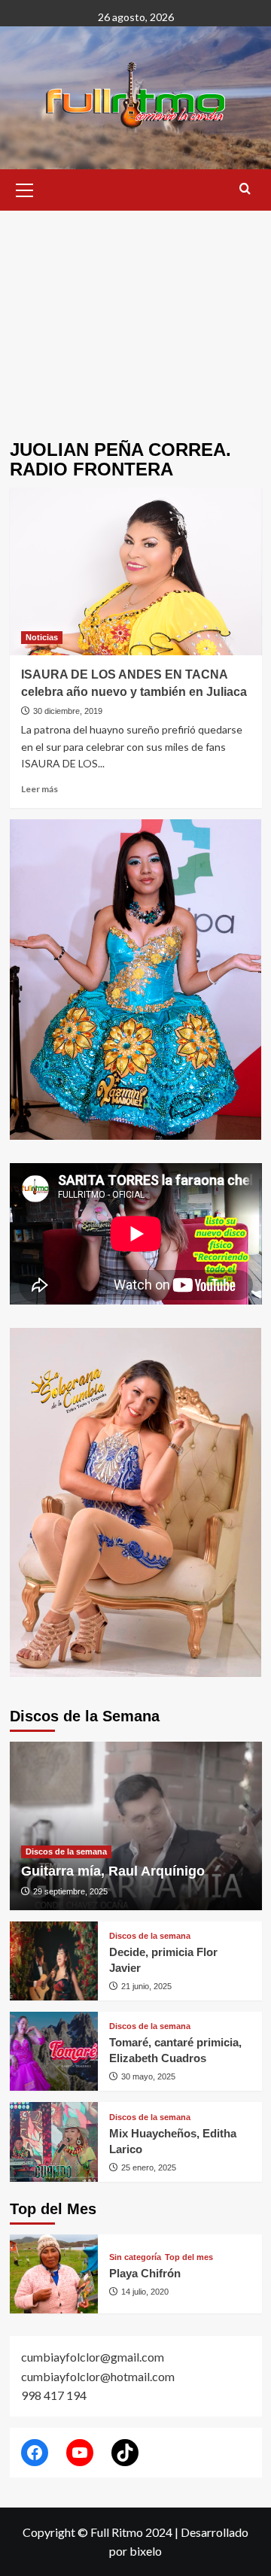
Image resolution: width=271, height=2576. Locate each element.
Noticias (42, 637)
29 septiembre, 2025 (70, 1891)
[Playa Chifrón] (54, 2274)
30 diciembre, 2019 (68, 711)
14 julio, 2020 (145, 2292)
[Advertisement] (135, 314)
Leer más (40, 789)
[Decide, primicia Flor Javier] (54, 1961)
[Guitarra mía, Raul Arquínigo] (136, 1826)
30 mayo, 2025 (148, 2076)
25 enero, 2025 (149, 2167)
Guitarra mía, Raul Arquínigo (113, 1871)
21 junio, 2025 (146, 1986)
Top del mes (189, 2257)
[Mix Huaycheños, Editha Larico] (54, 2142)
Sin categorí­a (135, 2257)
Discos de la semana (66, 1851)
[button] (25, 188)
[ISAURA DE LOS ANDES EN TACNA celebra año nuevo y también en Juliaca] (136, 571)
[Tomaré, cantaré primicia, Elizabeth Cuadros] (54, 2051)
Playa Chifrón (145, 2273)
